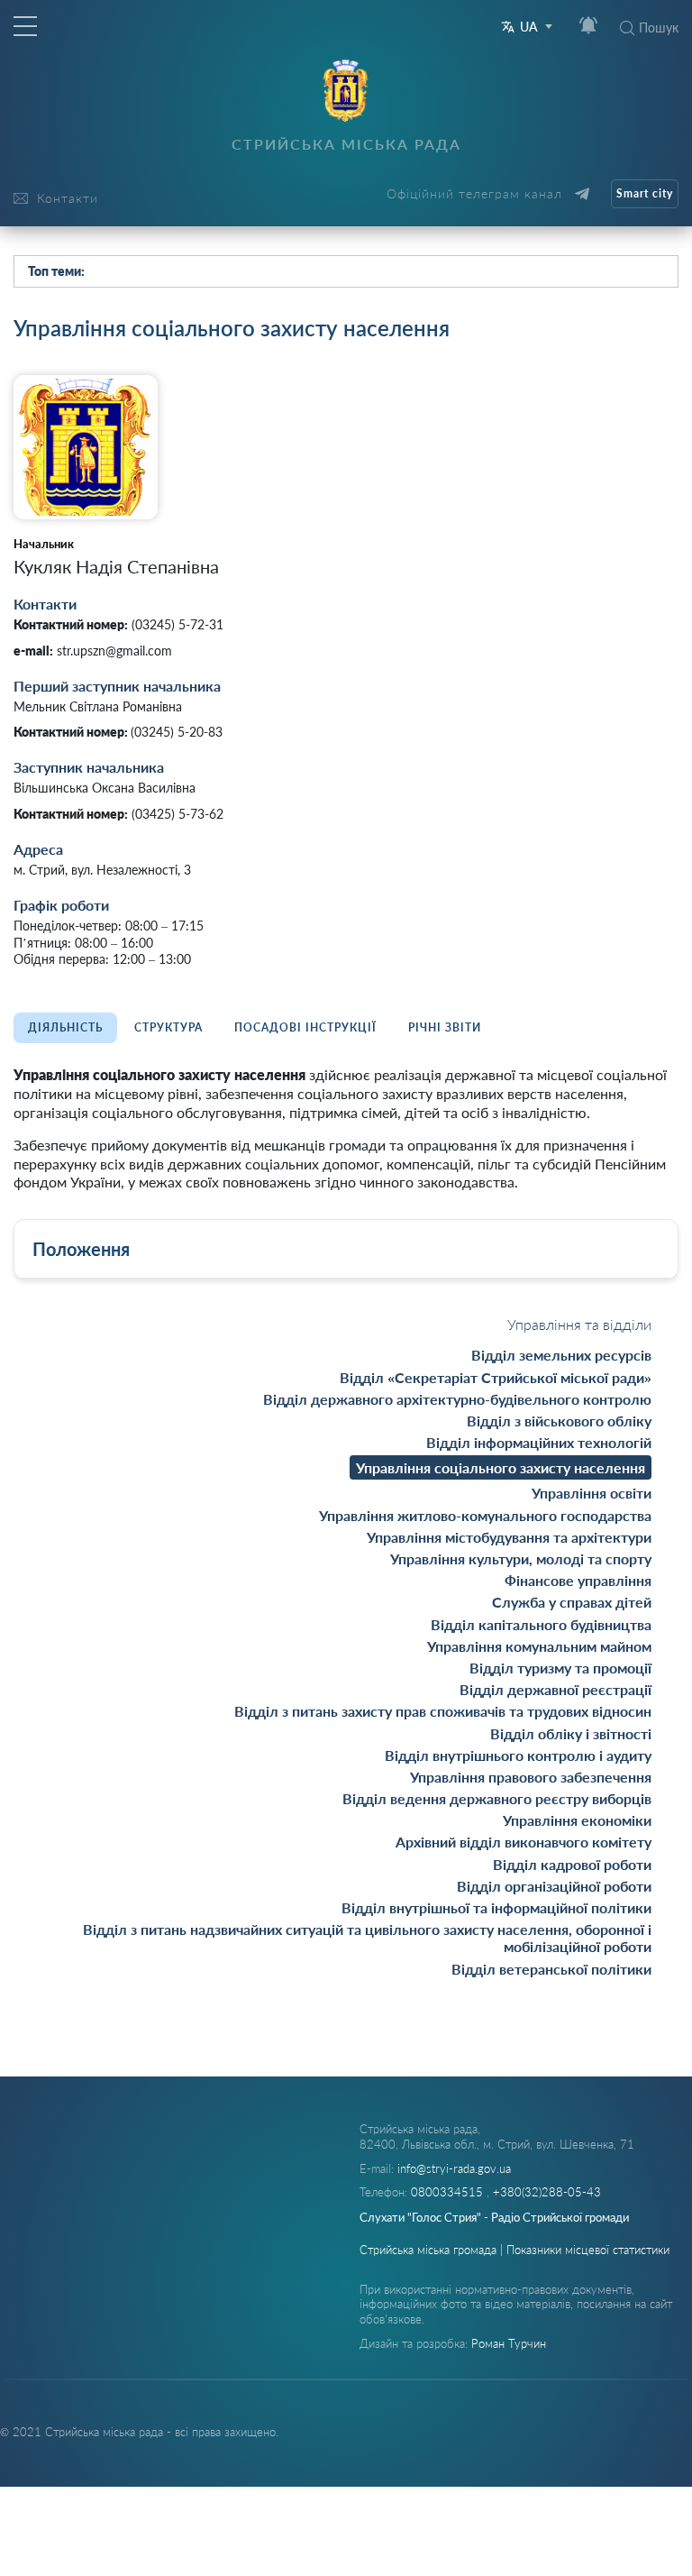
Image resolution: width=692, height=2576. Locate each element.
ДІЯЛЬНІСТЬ (65, 1027)
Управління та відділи (579, 1324)
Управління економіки (577, 1820)
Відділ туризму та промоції (560, 1668)
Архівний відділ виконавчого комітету (524, 1842)
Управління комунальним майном (539, 1646)
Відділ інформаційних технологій (539, 1442)
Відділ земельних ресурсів (561, 1355)
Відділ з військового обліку (559, 1421)
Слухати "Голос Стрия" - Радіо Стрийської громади (494, 2217)
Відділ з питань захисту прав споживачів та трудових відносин (443, 1711)
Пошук (659, 28)
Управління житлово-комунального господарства (485, 1515)
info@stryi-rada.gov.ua (454, 2168)
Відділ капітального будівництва (541, 1624)
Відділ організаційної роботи (554, 1886)
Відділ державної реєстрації (555, 1689)
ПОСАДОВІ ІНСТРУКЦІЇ (305, 1027)
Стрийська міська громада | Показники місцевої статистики (514, 2250)
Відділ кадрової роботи (572, 1864)
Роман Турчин (509, 2343)
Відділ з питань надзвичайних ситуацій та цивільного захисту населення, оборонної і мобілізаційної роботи (367, 1938)
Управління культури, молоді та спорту (521, 1558)
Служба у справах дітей (572, 1602)
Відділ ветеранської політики (551, 1969)
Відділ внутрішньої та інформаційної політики (496, 1907)
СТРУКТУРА (168, 1027)
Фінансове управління (578, 1580)
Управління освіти (592, 1493)
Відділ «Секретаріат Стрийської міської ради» (496, 1377)
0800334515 (449, 2192)
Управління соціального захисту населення (501, 1467)
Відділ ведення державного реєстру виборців (497, 1798)
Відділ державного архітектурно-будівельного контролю (457, 1399)
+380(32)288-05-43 (547, 2192)
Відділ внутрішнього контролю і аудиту (518, 1755)
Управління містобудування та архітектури (509, 1537)
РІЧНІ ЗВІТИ (445, 1027)
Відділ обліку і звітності (571, 1733)
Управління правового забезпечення (531, 1777)
